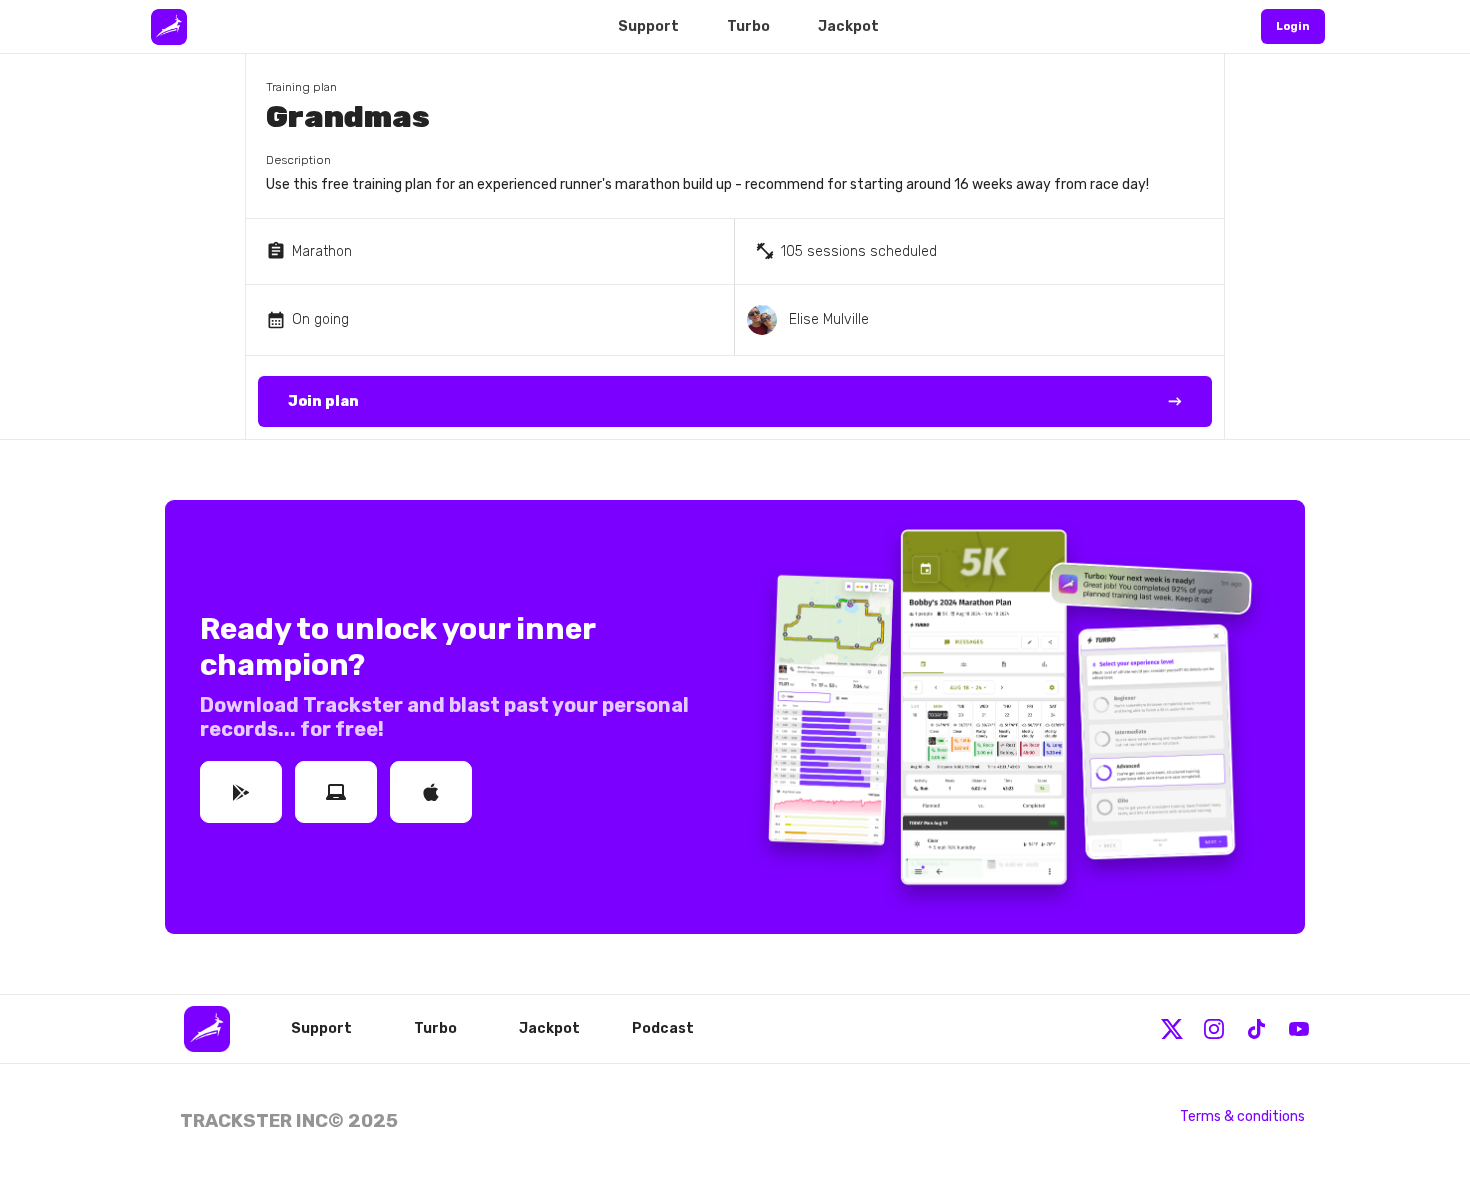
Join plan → (735, 401)
